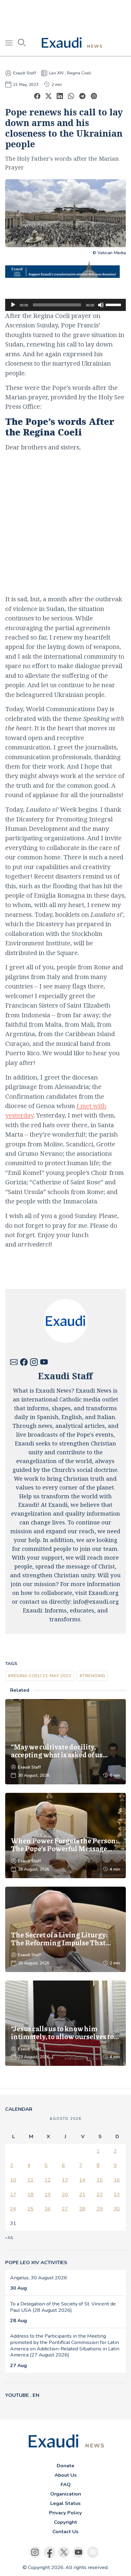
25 (30, 2209)
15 (100, 2180)
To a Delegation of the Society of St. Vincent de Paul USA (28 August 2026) (63, 2307)
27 (65, 2209)
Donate (65, 2466)
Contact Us (65, 2532)
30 (117, 2209)
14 (82, 2180)
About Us (66, 2475)
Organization (66, 2494)
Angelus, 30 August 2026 (39, 2278)
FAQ (66, 2484)
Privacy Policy (65, 2513)
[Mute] (101, 305)
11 (30, 2180)
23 (117, 2194)
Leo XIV (56, 73)
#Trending (92, 1676)
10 (13, 2180)
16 (117, 2180)
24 (13, 2209)
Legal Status (65, 2503)
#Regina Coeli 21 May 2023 (40, 1676)
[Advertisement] (65, 15)
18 (30, 2194)
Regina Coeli (79, 73)
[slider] (114, 304)
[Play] (13, 305)
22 (100, 2194)
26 (48, 2209)
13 (65, 2180)
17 (13, 2194)
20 (65, 2194)
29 (100, 2209)
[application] (66, 305)
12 (48, 2180)
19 (48, 2194)
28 (82, 2209)
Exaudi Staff (25, 73)
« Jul (9, 2238)
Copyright (65, 2522)
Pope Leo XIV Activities (36, 2262)
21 (82, 2194)
